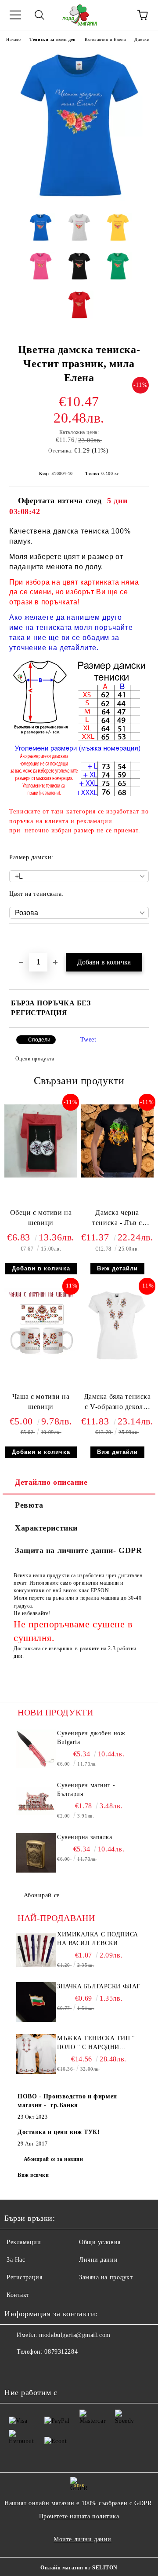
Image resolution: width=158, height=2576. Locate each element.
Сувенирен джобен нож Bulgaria (91, 1738)
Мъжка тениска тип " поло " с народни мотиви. (96, 2043)
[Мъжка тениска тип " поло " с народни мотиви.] (36, 2054)
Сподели (39, 1040)
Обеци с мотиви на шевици (41, 1218)
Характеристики (46, 1528)
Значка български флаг (99, 1986)
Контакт (18, 2295)
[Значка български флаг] (36, 2002)
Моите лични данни (83, 2539)
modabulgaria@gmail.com (75, 2335)
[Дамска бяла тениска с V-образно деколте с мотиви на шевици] (117, 1360)
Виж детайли (117, 1268)
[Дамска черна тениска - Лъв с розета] (117, 1176)
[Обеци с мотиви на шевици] (41, 1176)
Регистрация (24, 2277)
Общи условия (100, 2242)
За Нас (16, 2260)
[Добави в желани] (142, 939)
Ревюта (29, 1505)
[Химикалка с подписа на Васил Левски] (36, 1950)
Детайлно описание (51, 1482)
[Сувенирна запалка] (36, 1853)
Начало (13, 39)
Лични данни (98, 2260)
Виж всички (33, 2175)
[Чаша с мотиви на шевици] (41, 1360)
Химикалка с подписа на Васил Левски (98, 1939)
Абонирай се (42, 1895)
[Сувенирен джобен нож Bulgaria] (36, 1749)
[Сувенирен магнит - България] (36, 1801)
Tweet (88, 1040)
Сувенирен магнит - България (86, 1790)
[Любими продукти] (118, 15)
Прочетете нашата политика (79, 2516)
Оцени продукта (35, 1059)
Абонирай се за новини (54, 2159)
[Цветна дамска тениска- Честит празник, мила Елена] (79, 200)
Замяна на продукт (106, 2277)
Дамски (142, 39)
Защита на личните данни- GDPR (78, 1550)
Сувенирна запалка (85, 1837)
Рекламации (24, 2242)
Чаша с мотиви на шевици (41, 1402)
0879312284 (61, 2352)
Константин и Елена (105, 39)
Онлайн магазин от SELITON (79, 2568)
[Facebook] (16, 2370)
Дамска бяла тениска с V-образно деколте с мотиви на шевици (117, 1404)
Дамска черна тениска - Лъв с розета (117, 1220)
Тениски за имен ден (53, 39)
